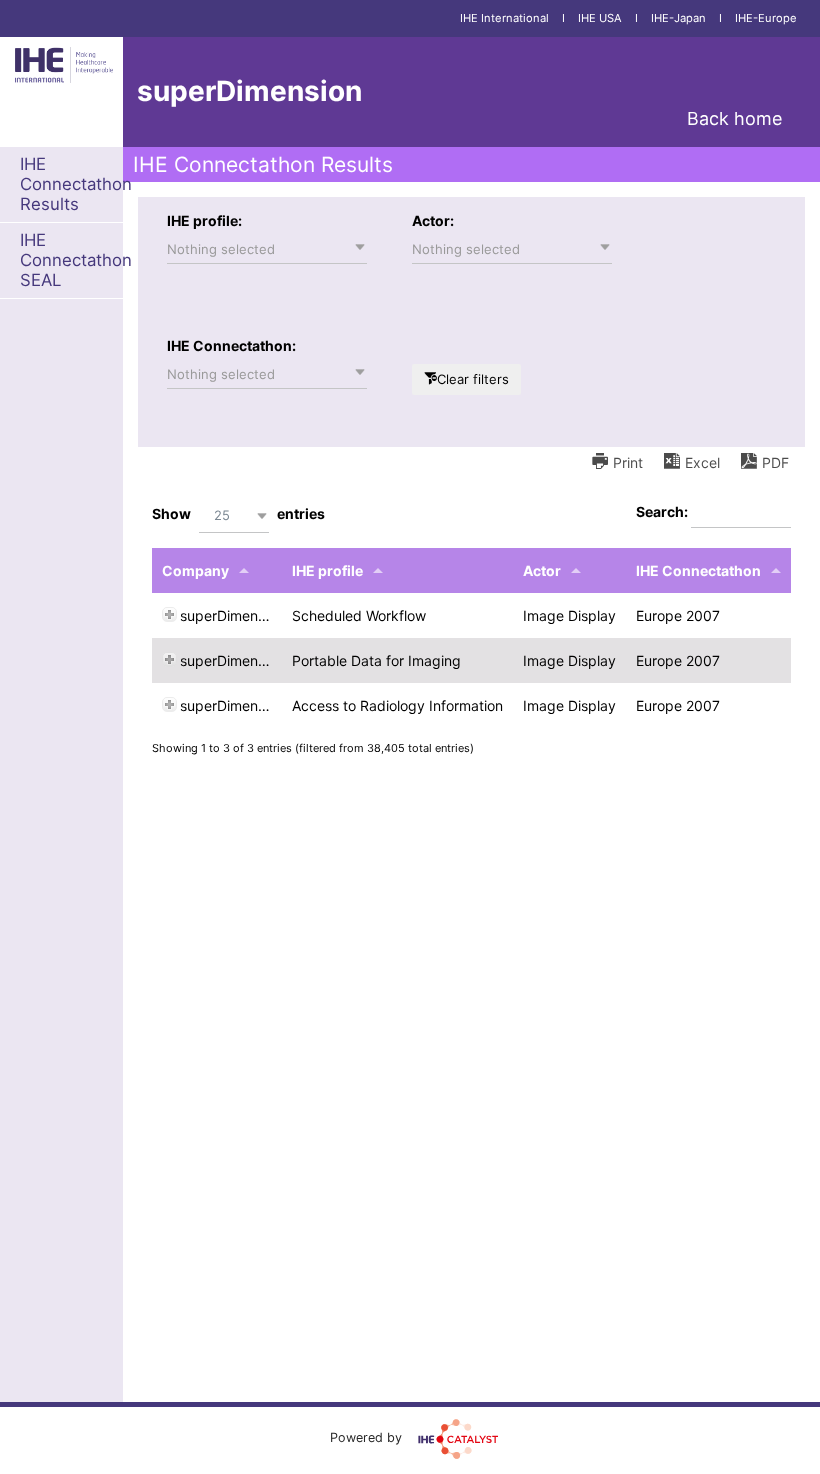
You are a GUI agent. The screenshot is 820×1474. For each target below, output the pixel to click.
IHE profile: (204, 220)
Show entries (238, 514)
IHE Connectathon (698, 570)
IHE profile (327, 570)
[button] (267, 249)
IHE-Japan (678, 18)
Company (195, 570)
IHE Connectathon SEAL (76, 260)
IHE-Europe (766, 18)
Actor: (433, 220)
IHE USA (600, 18)
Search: (663, 511)
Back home (734, 118)
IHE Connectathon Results (76, 184)
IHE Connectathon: (231, 345)
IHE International (504, 18)
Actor (542, 570)
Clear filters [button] (473, 379)
